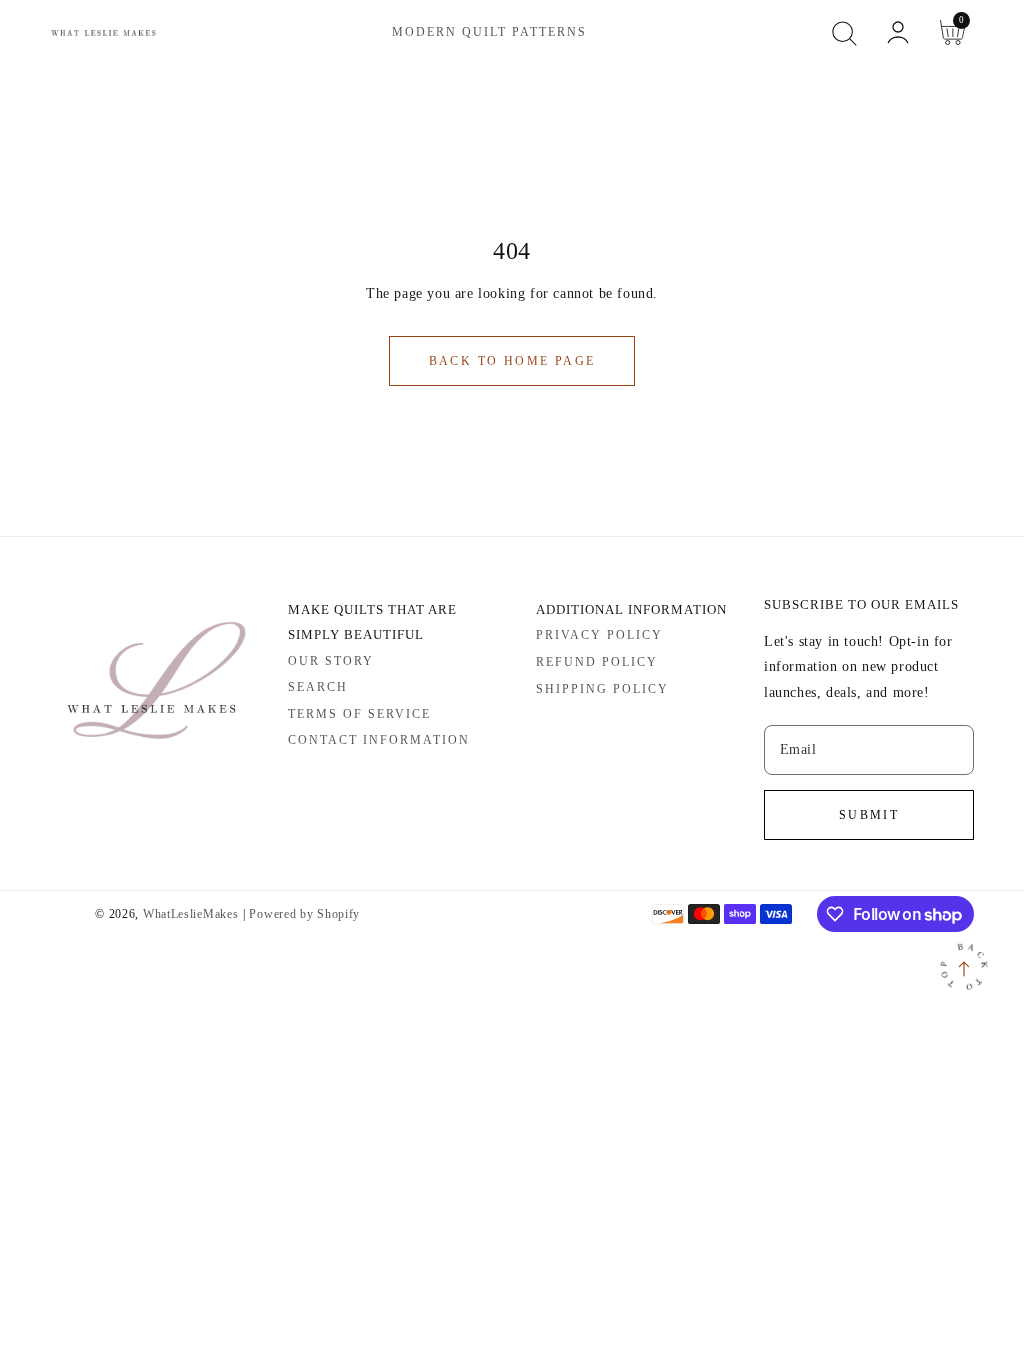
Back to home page (512, 361)
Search (318, 687)
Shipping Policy (602, 689)
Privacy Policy (599, 635)
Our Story (331, 661)
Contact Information (379, 740)
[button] (844, 33)
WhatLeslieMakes (191, 914)
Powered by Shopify (304, 914)
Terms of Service (359, 714)
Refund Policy (597, 662)
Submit (869, 815)
